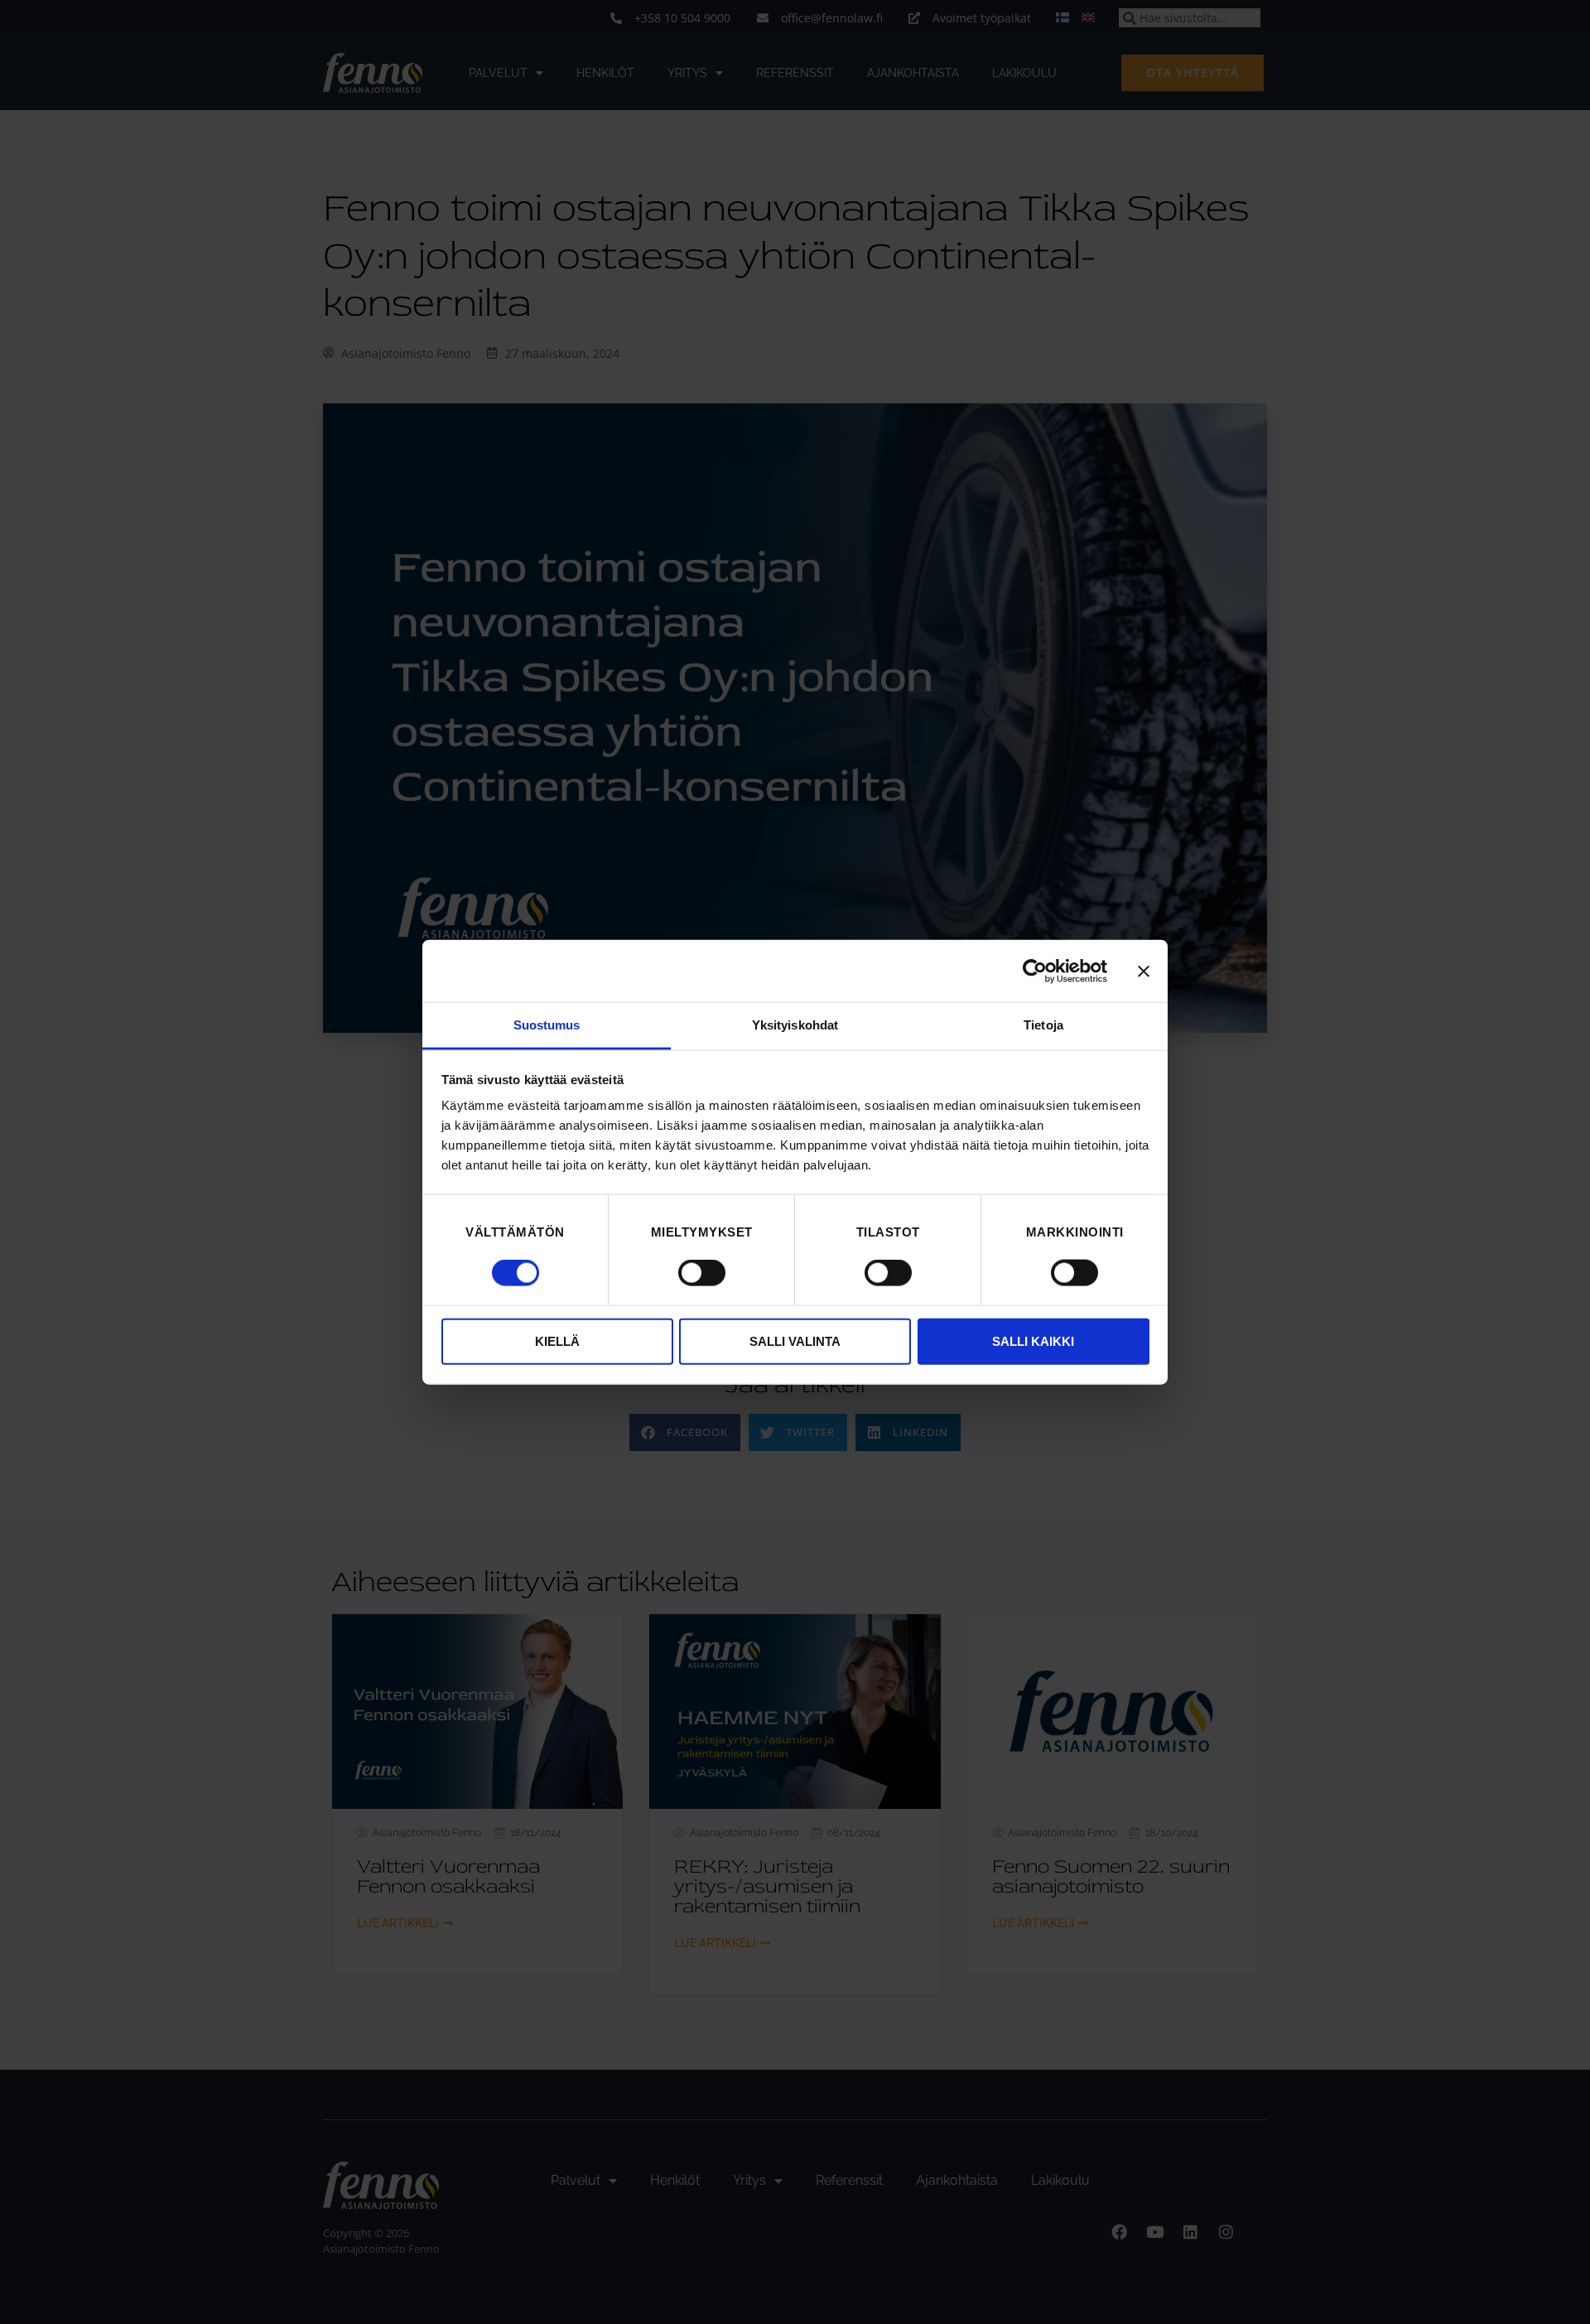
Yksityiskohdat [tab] (795, 1025)
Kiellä (557, 1340)
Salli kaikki (1033, 1340)
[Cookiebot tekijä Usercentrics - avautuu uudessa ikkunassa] (1035, 971)
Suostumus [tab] (547, 1025)
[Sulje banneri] (1144, 971)
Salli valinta (795, 1340)
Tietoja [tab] (1043, 1025)
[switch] (702, 1273)
